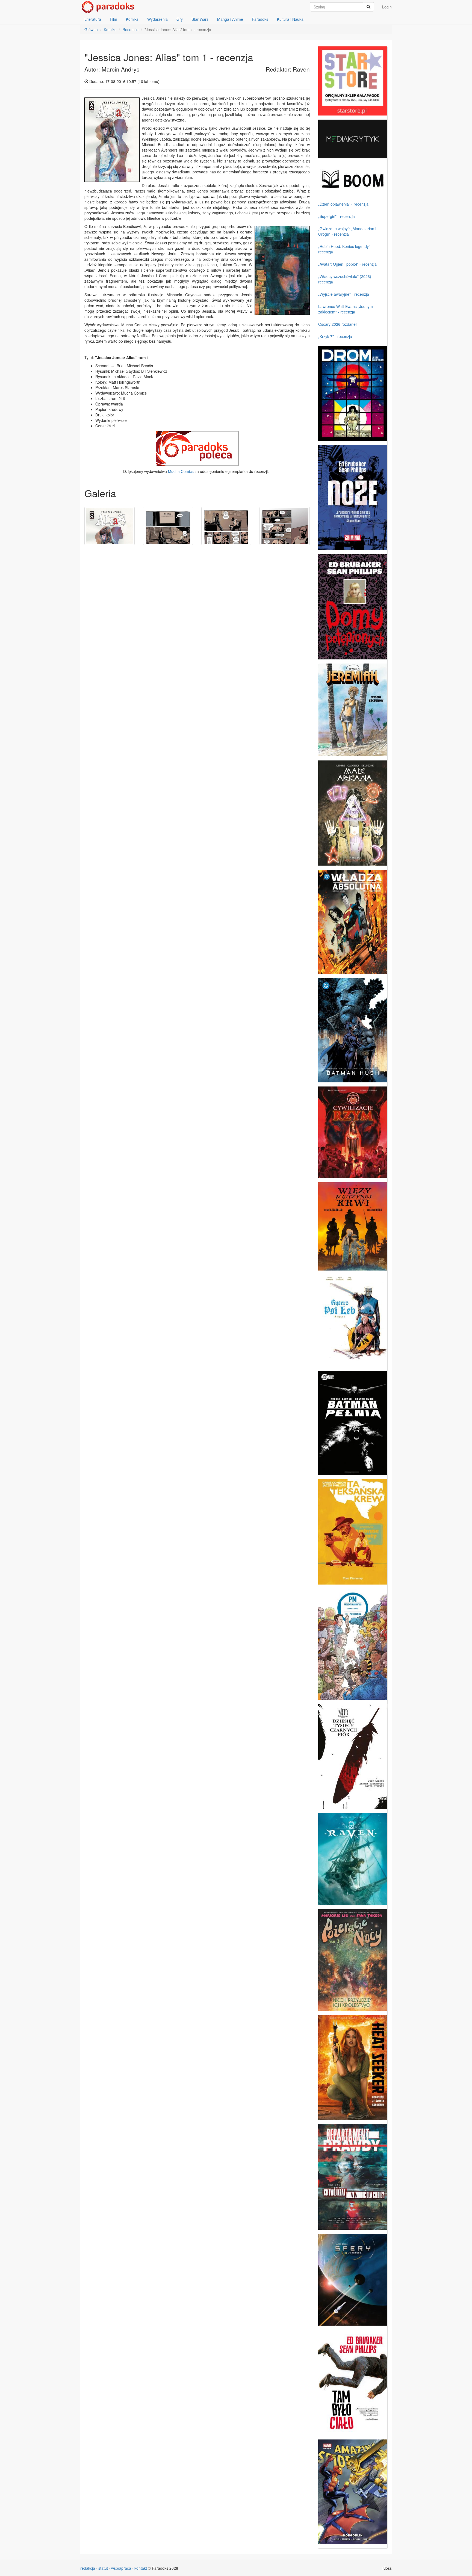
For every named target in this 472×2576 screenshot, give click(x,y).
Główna (91, 29)
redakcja (88, 2568)
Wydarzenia (157, 19)
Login (387, 7)
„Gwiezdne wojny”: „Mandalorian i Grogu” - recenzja (347, 231)
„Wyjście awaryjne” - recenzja (344, 294)
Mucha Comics (181, 471)
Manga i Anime (230, 19)
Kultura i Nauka (290, 19)
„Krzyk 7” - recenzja (335, 336)
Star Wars (200, 19)
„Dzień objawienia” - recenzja (343, 204)
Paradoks (260, 19)
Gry (180, 19)
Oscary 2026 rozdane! (337, 324)
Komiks (132, 19)
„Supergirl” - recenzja (337, 216)
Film (113, 19)
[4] (285, 526)
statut (103, 2568)
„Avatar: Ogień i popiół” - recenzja (347, 264)
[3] (226, 526)
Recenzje (130, 29)
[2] (168, 526)
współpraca (121, 2568)
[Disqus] (197, 630)
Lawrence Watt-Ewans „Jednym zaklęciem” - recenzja (346, 309)
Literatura (93, 19)
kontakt (141, 2568)
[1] (110, 526)
